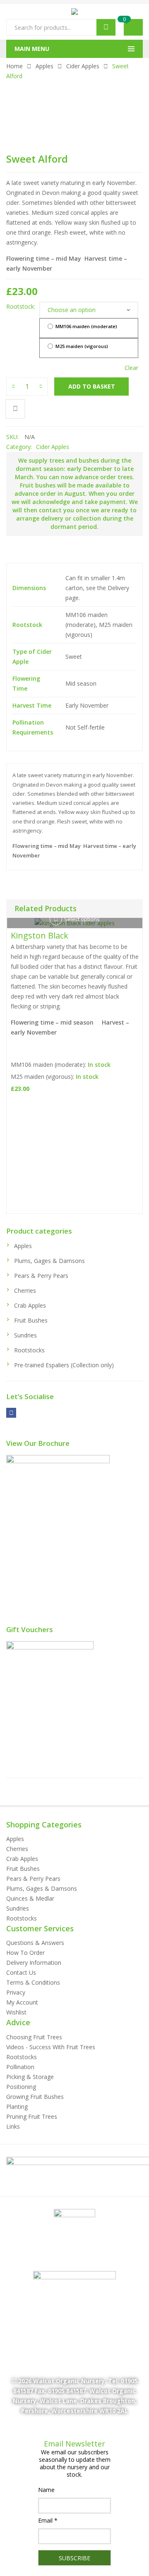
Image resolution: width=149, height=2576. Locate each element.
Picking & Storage (30, 2077)
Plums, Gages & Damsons (49, 1261)
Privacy (16, 1992)
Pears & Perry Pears (41, 1276)
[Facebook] (11, 1413)
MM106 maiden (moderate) (86, 326)
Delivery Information (34, 1963)
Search (106, 27)
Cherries (25, 1290)
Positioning (21, 2087)
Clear (131, 368)
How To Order (25, 1953)
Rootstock (20, 306)
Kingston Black (40, 935)
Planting (17, 2107)
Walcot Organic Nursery (69, 2381)
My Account (22, 2002)
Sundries (25, 1335)
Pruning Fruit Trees (32, 2116)
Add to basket (92, 386)
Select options (82, 919)
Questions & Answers (35, 1943)
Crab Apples (30, 1305)
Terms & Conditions (33, 1982)
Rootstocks (29, 1350)
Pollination (20, 2067)
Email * (48, 2520)
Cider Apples (83, 66)
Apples (44, 66)
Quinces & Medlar (30, 1898)
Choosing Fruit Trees (34, 2037)
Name (46, 2490)
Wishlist (16, 2012)
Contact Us (21, 1972)
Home (14, 66)
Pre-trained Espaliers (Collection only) (64, 1365)
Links (13, 2126)
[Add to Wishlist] (15, 409)
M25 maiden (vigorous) (81, 346)
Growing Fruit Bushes (35, 2097)
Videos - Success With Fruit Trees (51, 2047)
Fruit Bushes (31, 1320)
